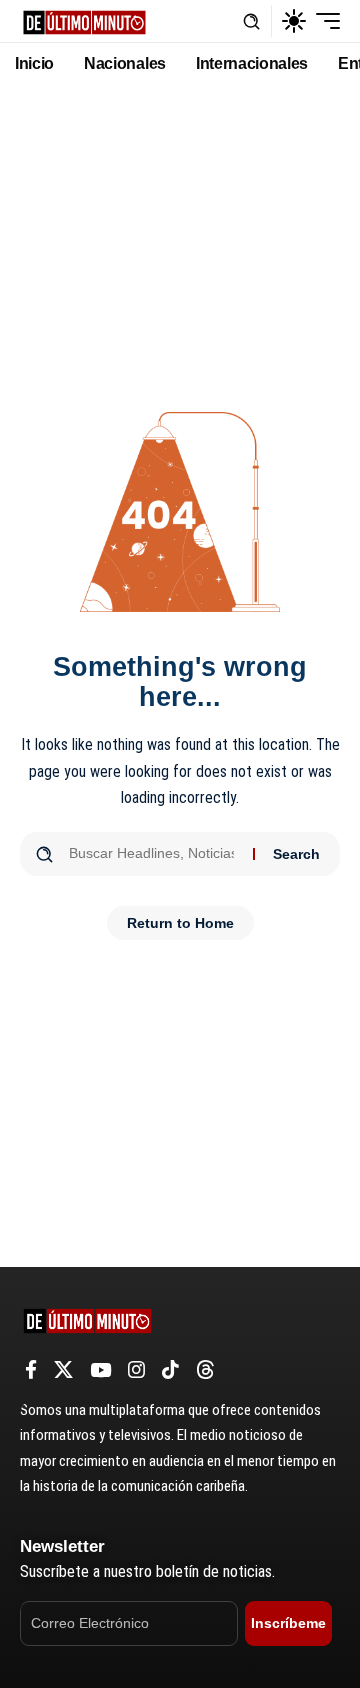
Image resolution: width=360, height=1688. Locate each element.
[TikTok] (170, 1370)
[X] (63, 1370)
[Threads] (205, 1370)
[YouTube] (100, 1370)
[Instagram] (136, 1370)
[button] (251, 21)
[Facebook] (31, 1370)
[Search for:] (153, 854)
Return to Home (180, 923)
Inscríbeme (288, 1623)
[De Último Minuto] (84, 20)
